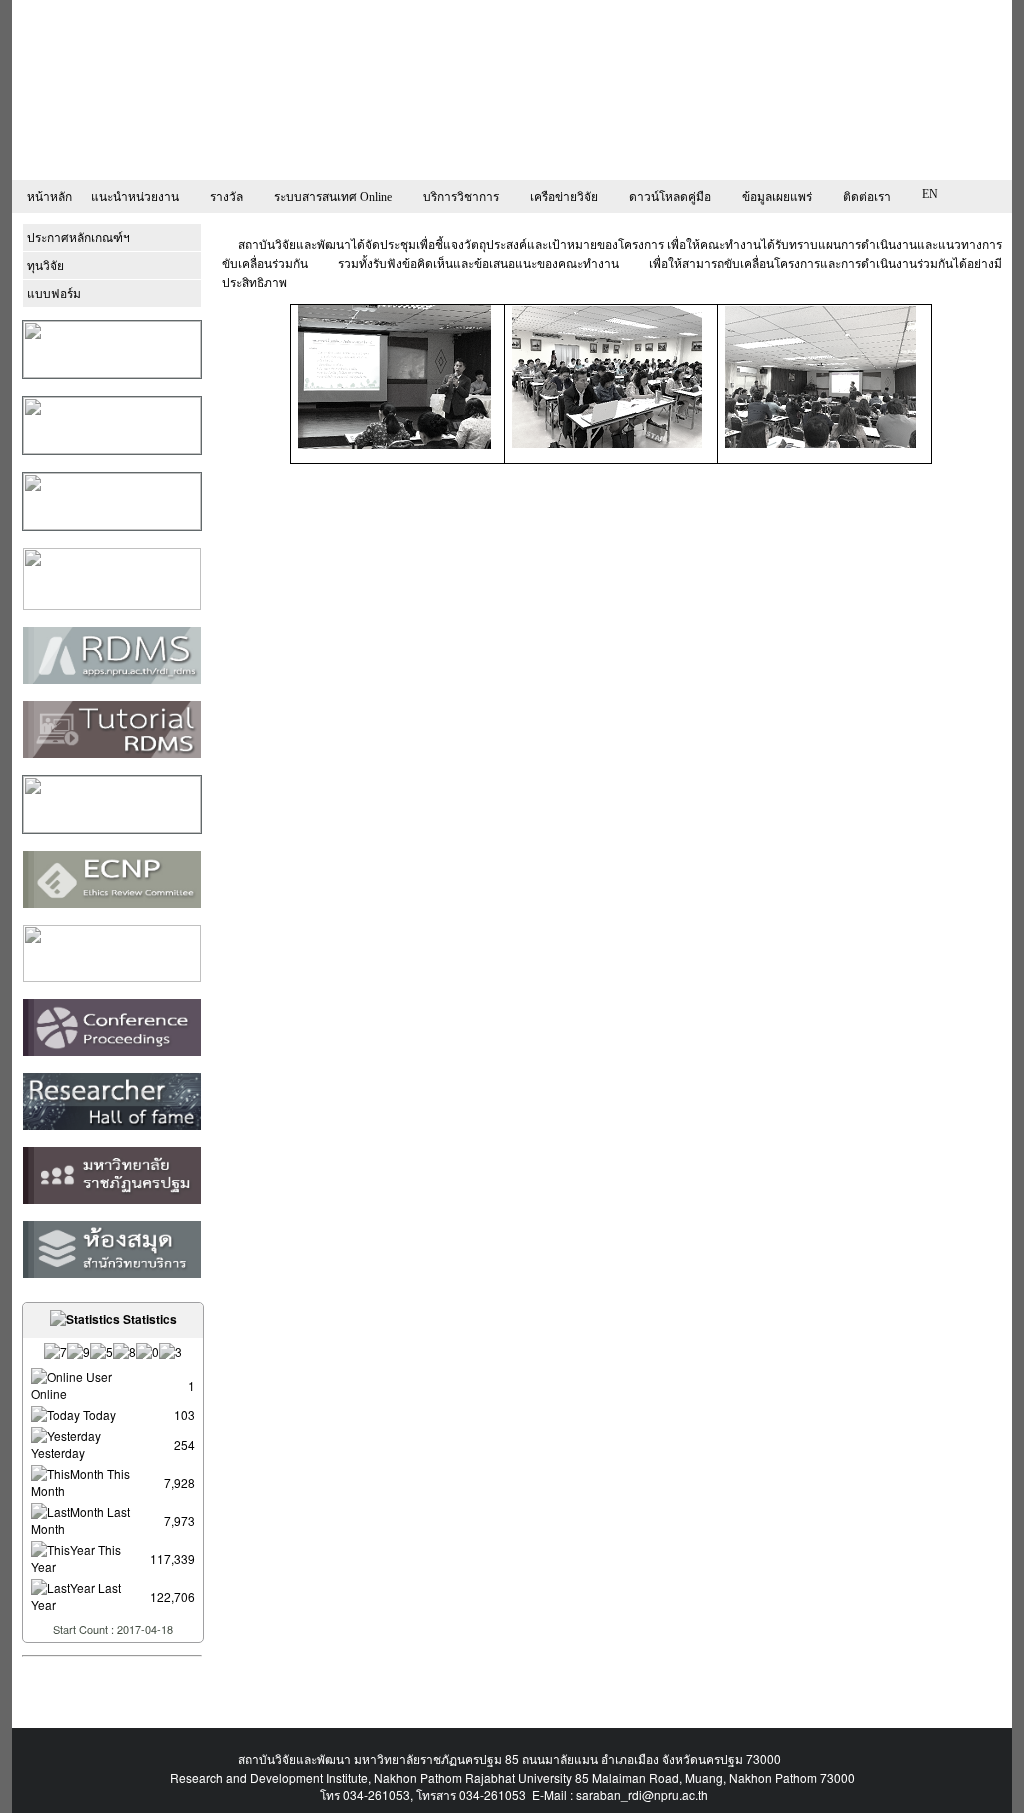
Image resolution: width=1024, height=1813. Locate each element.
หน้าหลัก (49, 197)
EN (930, 194)
